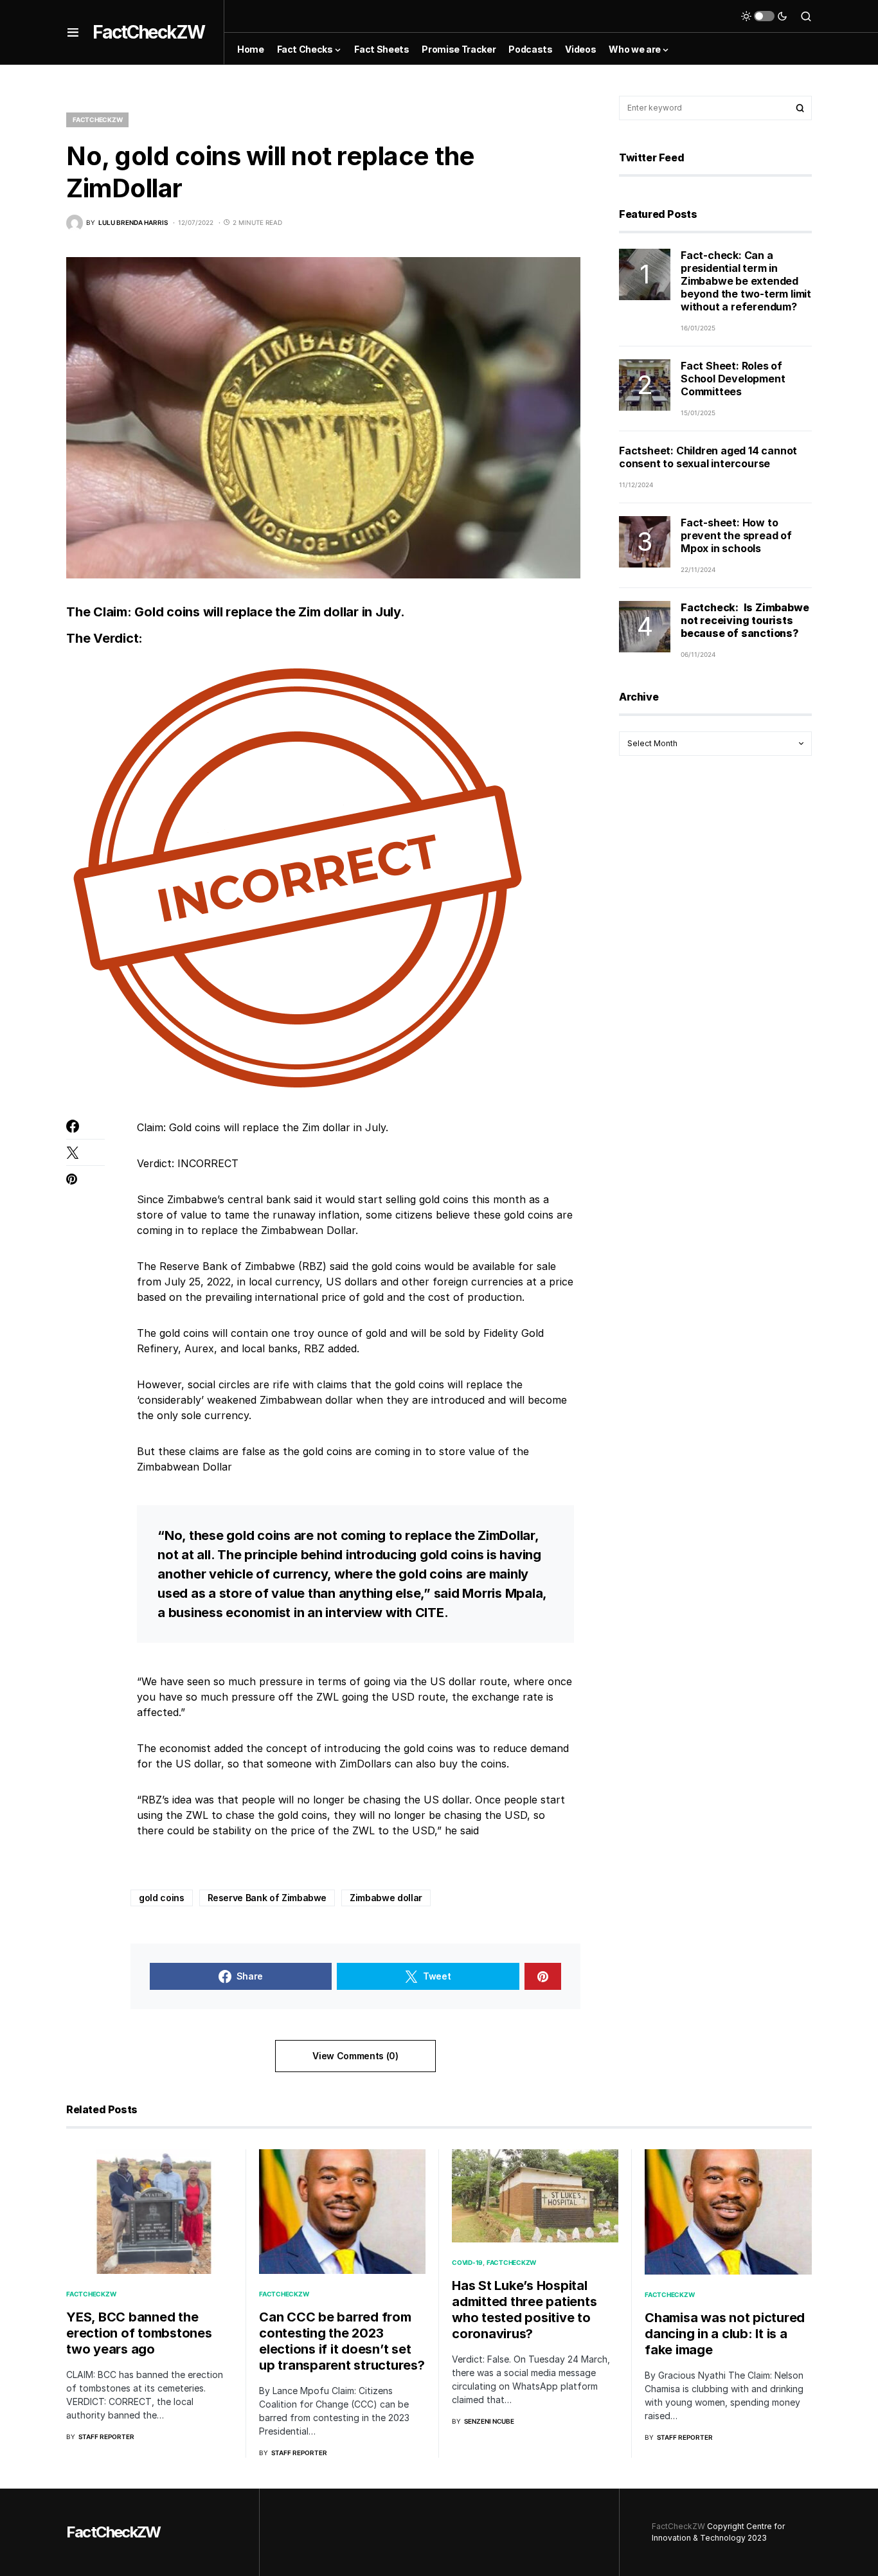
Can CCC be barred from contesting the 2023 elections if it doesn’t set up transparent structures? (342, 2341)
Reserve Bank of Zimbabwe (267, 1898)
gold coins (162, 1898)
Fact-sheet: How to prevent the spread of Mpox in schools (736, 535)
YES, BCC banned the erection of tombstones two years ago (139, 2333)
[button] (73, 32)
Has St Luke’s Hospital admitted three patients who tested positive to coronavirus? (524, 2310)
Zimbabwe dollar (386, 1898)
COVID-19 (467, 2262)
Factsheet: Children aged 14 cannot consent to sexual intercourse (708, 457)
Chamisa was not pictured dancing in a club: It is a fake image (725, 2334)
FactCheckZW (148, 32)
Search (800, 108)
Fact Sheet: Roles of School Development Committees (733, 379)
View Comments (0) (355, 2056)
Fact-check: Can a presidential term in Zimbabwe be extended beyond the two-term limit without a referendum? (746, 281)
